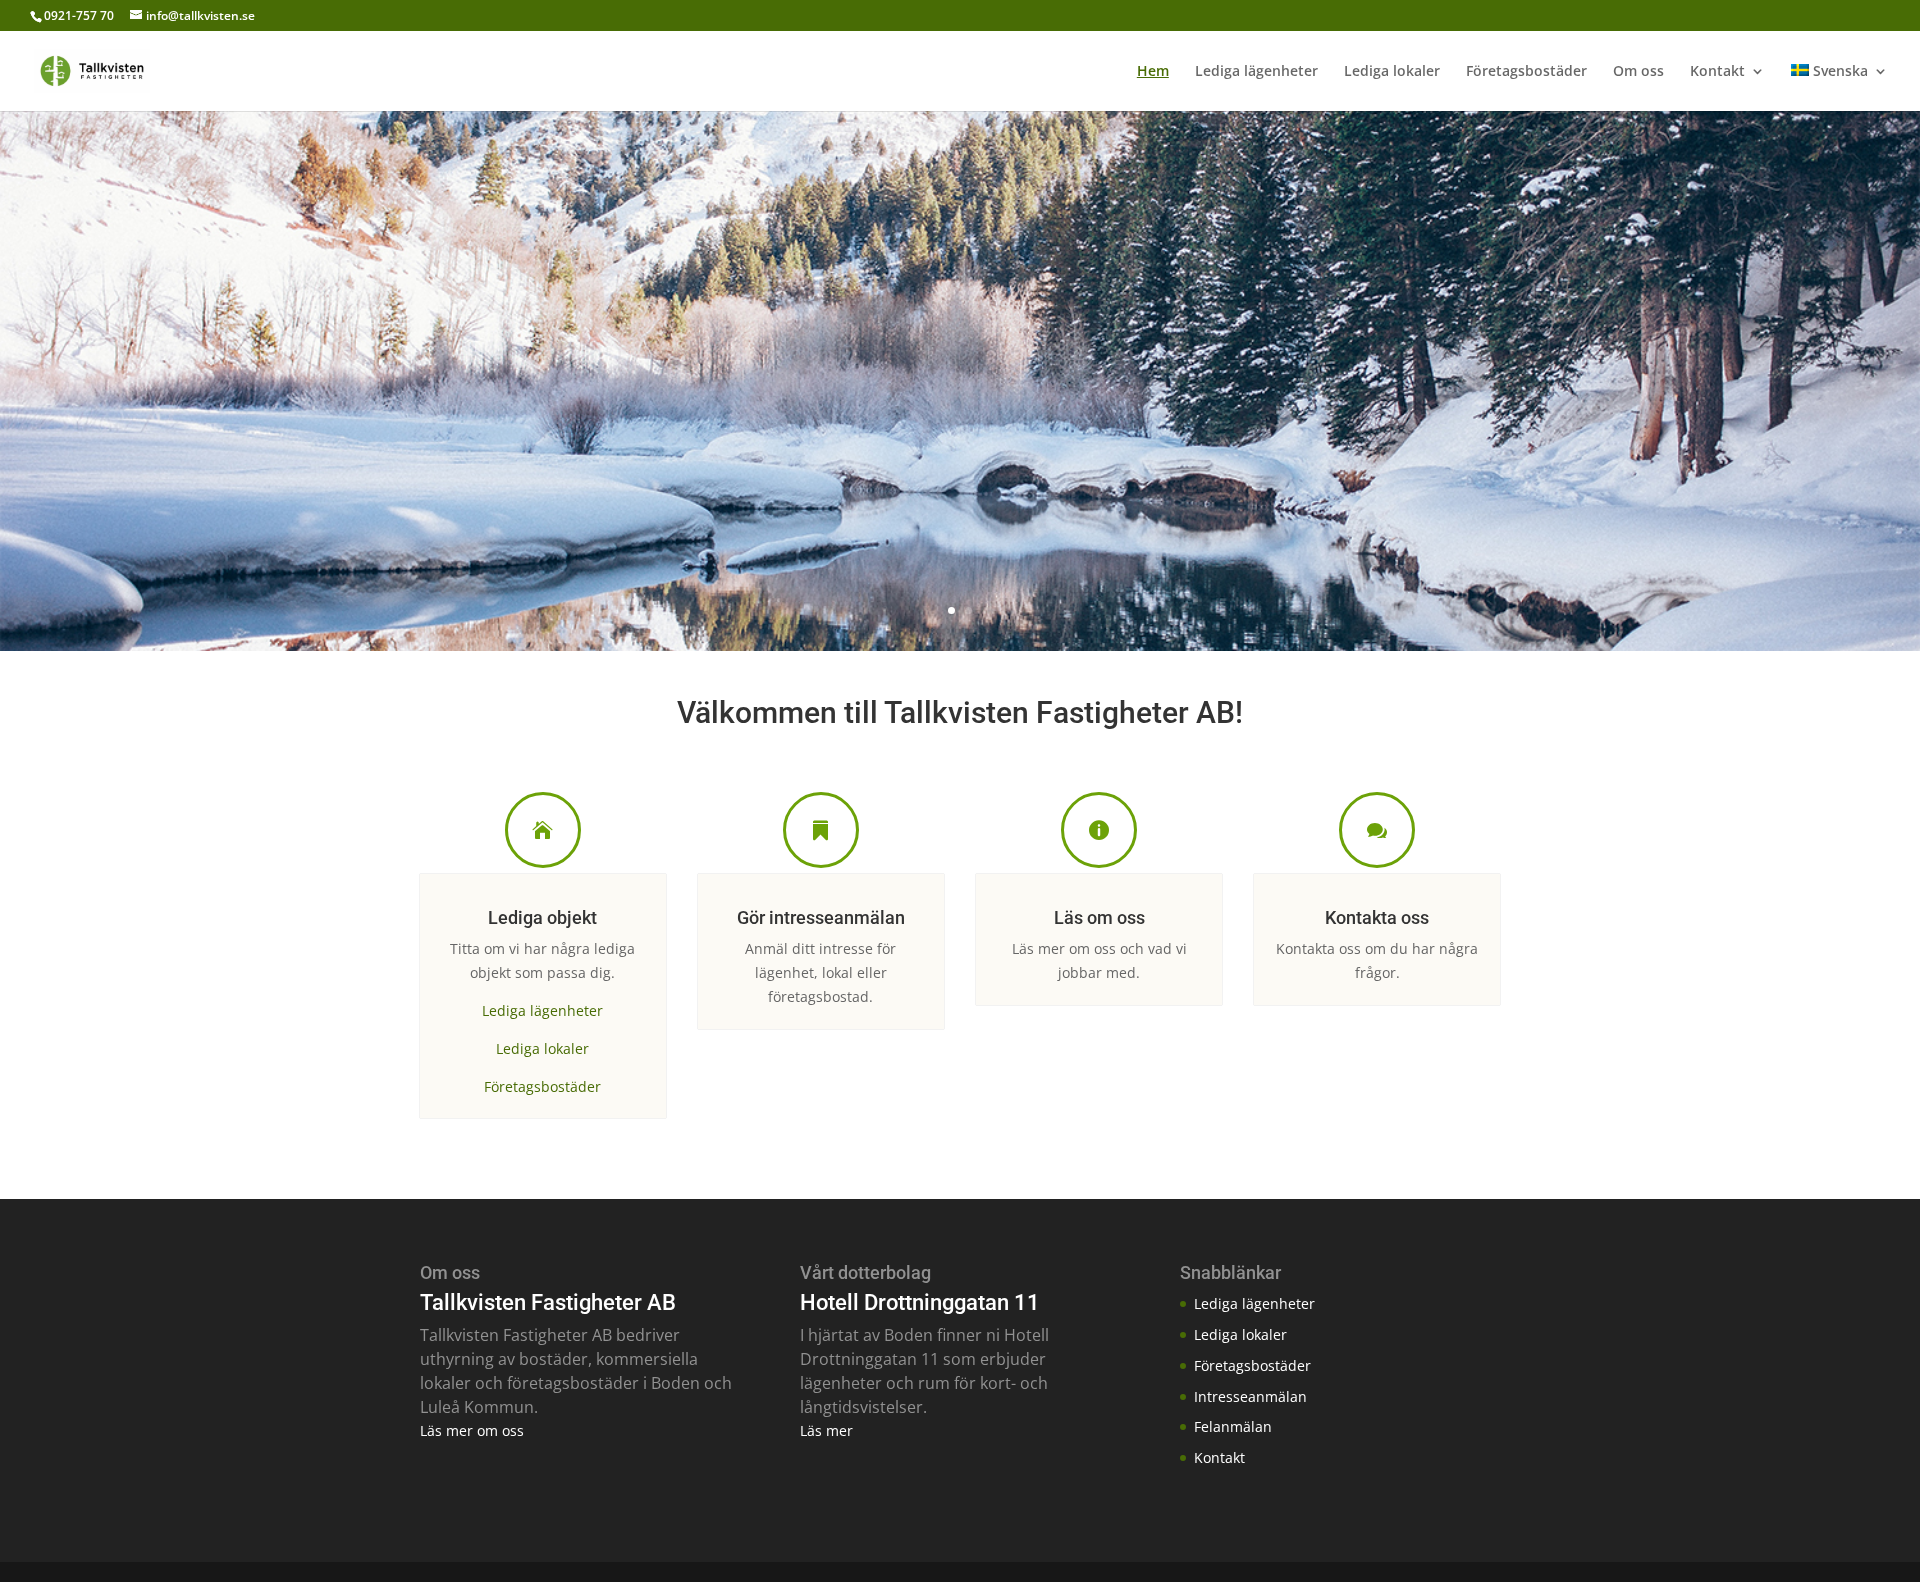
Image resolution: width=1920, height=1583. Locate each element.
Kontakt (1717, 72)
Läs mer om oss (472, 1430)
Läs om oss (1099, 917)
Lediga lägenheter (1256, 72)
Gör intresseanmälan (821, 917)
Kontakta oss (1377, 917)
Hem (1153, 72)
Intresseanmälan (1250, 1396)
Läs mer (826, 1430)
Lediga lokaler (1392, 72)
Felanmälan (1233, 1426)
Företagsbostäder (1526, 72)
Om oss (1638, 72)
